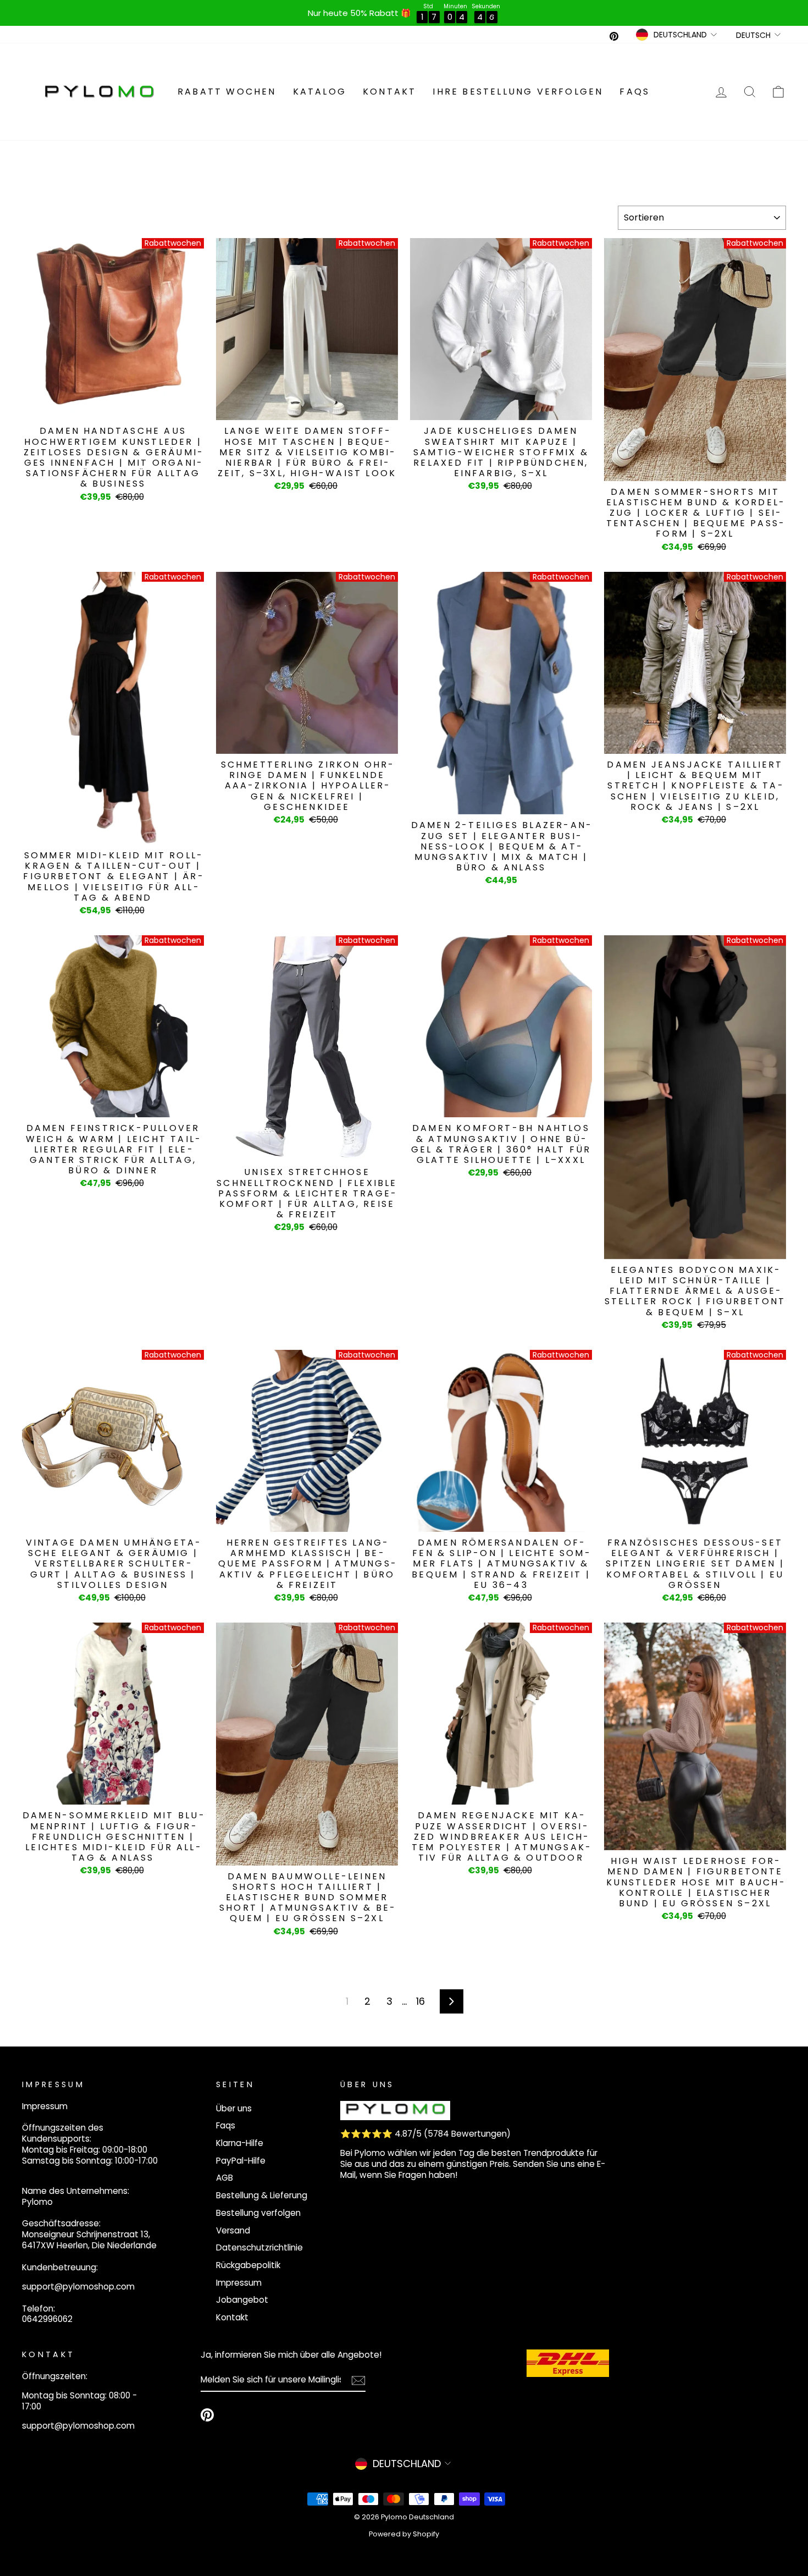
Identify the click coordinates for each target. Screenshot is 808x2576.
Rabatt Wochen (227, 92)
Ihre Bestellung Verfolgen (518, 92)
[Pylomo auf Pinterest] (207, 2415)
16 (420, 2001)
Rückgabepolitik (248, 2265)
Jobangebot (242, 2300)
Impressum (239, 2283)
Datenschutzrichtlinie (259, 2247)
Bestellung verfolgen (258, 2213)
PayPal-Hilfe (241, 2161)
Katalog (320, 92)
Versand (233, 2230)
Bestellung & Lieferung (262, 2195)
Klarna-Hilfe (240, 2143)
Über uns (234, 2108)
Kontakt (389, 92)
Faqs (635, 92)
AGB (225, 2178)
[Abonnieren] (358, 2381)
